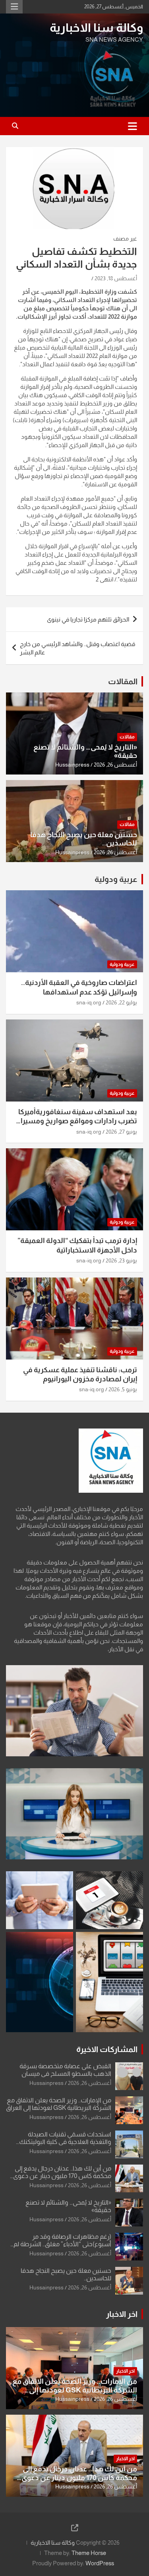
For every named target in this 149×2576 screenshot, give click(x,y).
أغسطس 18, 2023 (116, 278)
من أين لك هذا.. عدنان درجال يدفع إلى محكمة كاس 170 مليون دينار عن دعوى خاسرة (62, 2176)
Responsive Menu (14, 7)
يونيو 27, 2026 (121, 1132)
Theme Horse (89, 2553)
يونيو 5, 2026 (123, 1389)
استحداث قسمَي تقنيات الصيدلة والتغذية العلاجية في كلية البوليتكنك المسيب (65, 2142)
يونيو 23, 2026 (121, 1260)
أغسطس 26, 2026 (115, 765)
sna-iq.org (89, 1002)
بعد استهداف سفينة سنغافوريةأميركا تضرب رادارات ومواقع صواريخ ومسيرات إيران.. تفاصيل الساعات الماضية (75, 1121)
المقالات (123, 681)
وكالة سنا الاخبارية (96, 28)
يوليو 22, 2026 (121, 1002)
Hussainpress (72, 765)
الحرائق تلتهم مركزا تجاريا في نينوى (88, 619)
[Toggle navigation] (133, 126)
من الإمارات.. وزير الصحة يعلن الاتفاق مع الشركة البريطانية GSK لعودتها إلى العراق (75, 2390)
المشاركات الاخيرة (107, 2049)
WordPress (100, 2563)
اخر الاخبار (122, 2314)
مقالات (127, 737)
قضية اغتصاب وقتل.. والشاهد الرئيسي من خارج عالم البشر (77, 648)
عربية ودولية (116, 879)
